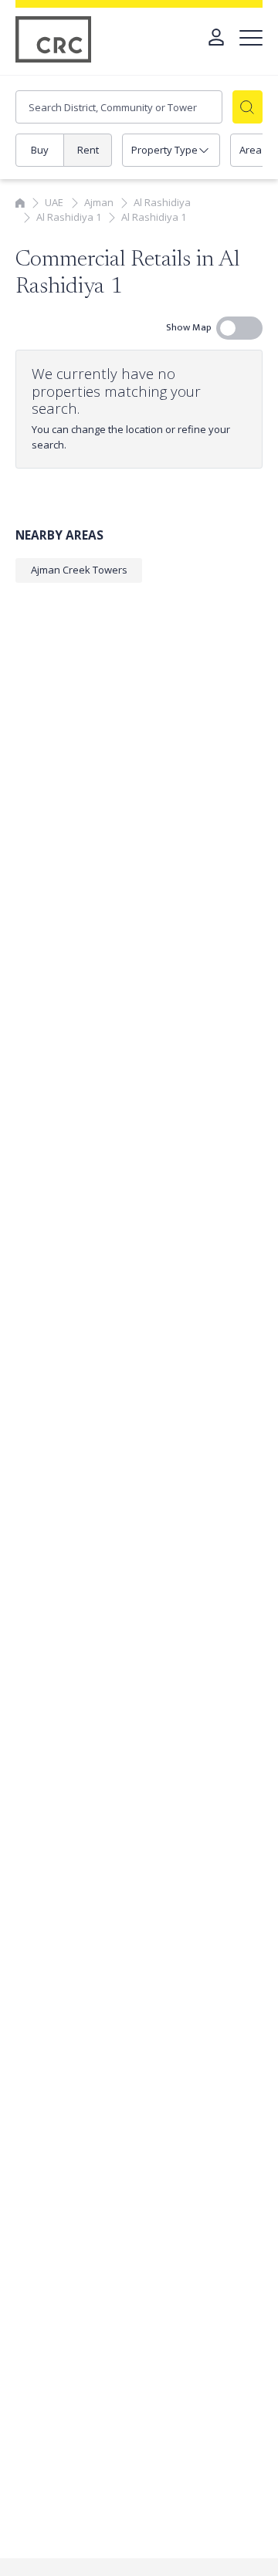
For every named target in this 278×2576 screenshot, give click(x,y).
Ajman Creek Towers (79, 570)
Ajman (99, 202)
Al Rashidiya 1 (69, 217)
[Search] (248, 107)
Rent (88, 150)
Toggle (239, 328)
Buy (40, 150)
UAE (54, 202)
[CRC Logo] (54, 39)
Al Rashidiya (162, 202)
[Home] (20, 202)
